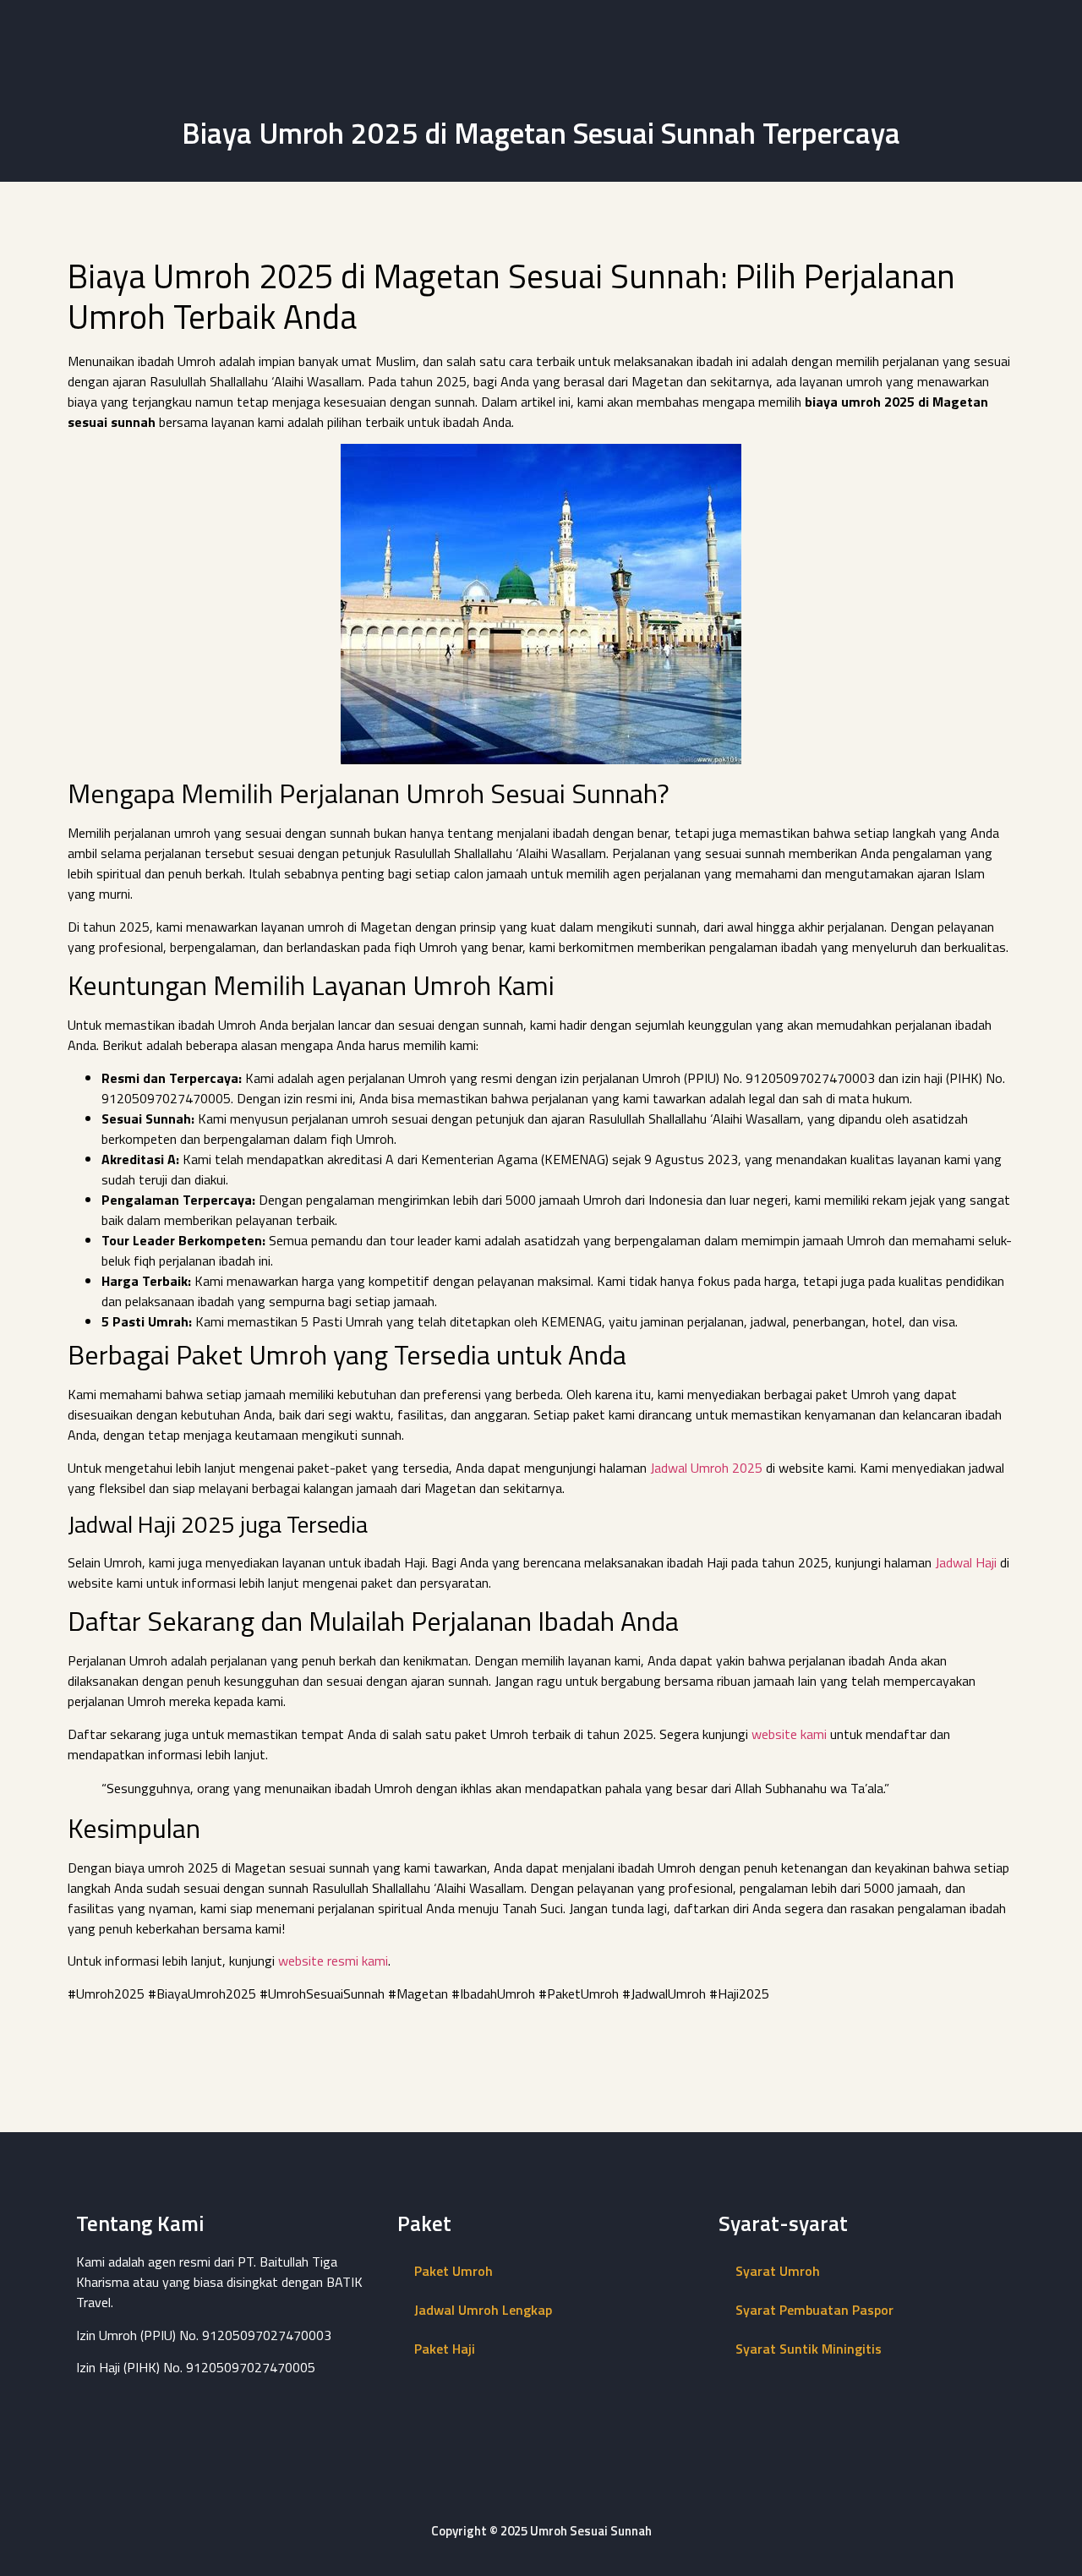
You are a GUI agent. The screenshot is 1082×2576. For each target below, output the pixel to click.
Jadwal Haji (966, 1562)
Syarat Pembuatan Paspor (814, 2310)
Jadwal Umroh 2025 (706, 1468)
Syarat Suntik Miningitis (809, 2349)
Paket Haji (445, 2349)
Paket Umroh (454, 2271)
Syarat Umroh (778, 2271)
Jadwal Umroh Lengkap (483, 2310)
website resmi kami (333, 1961)
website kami (789, 1734)
